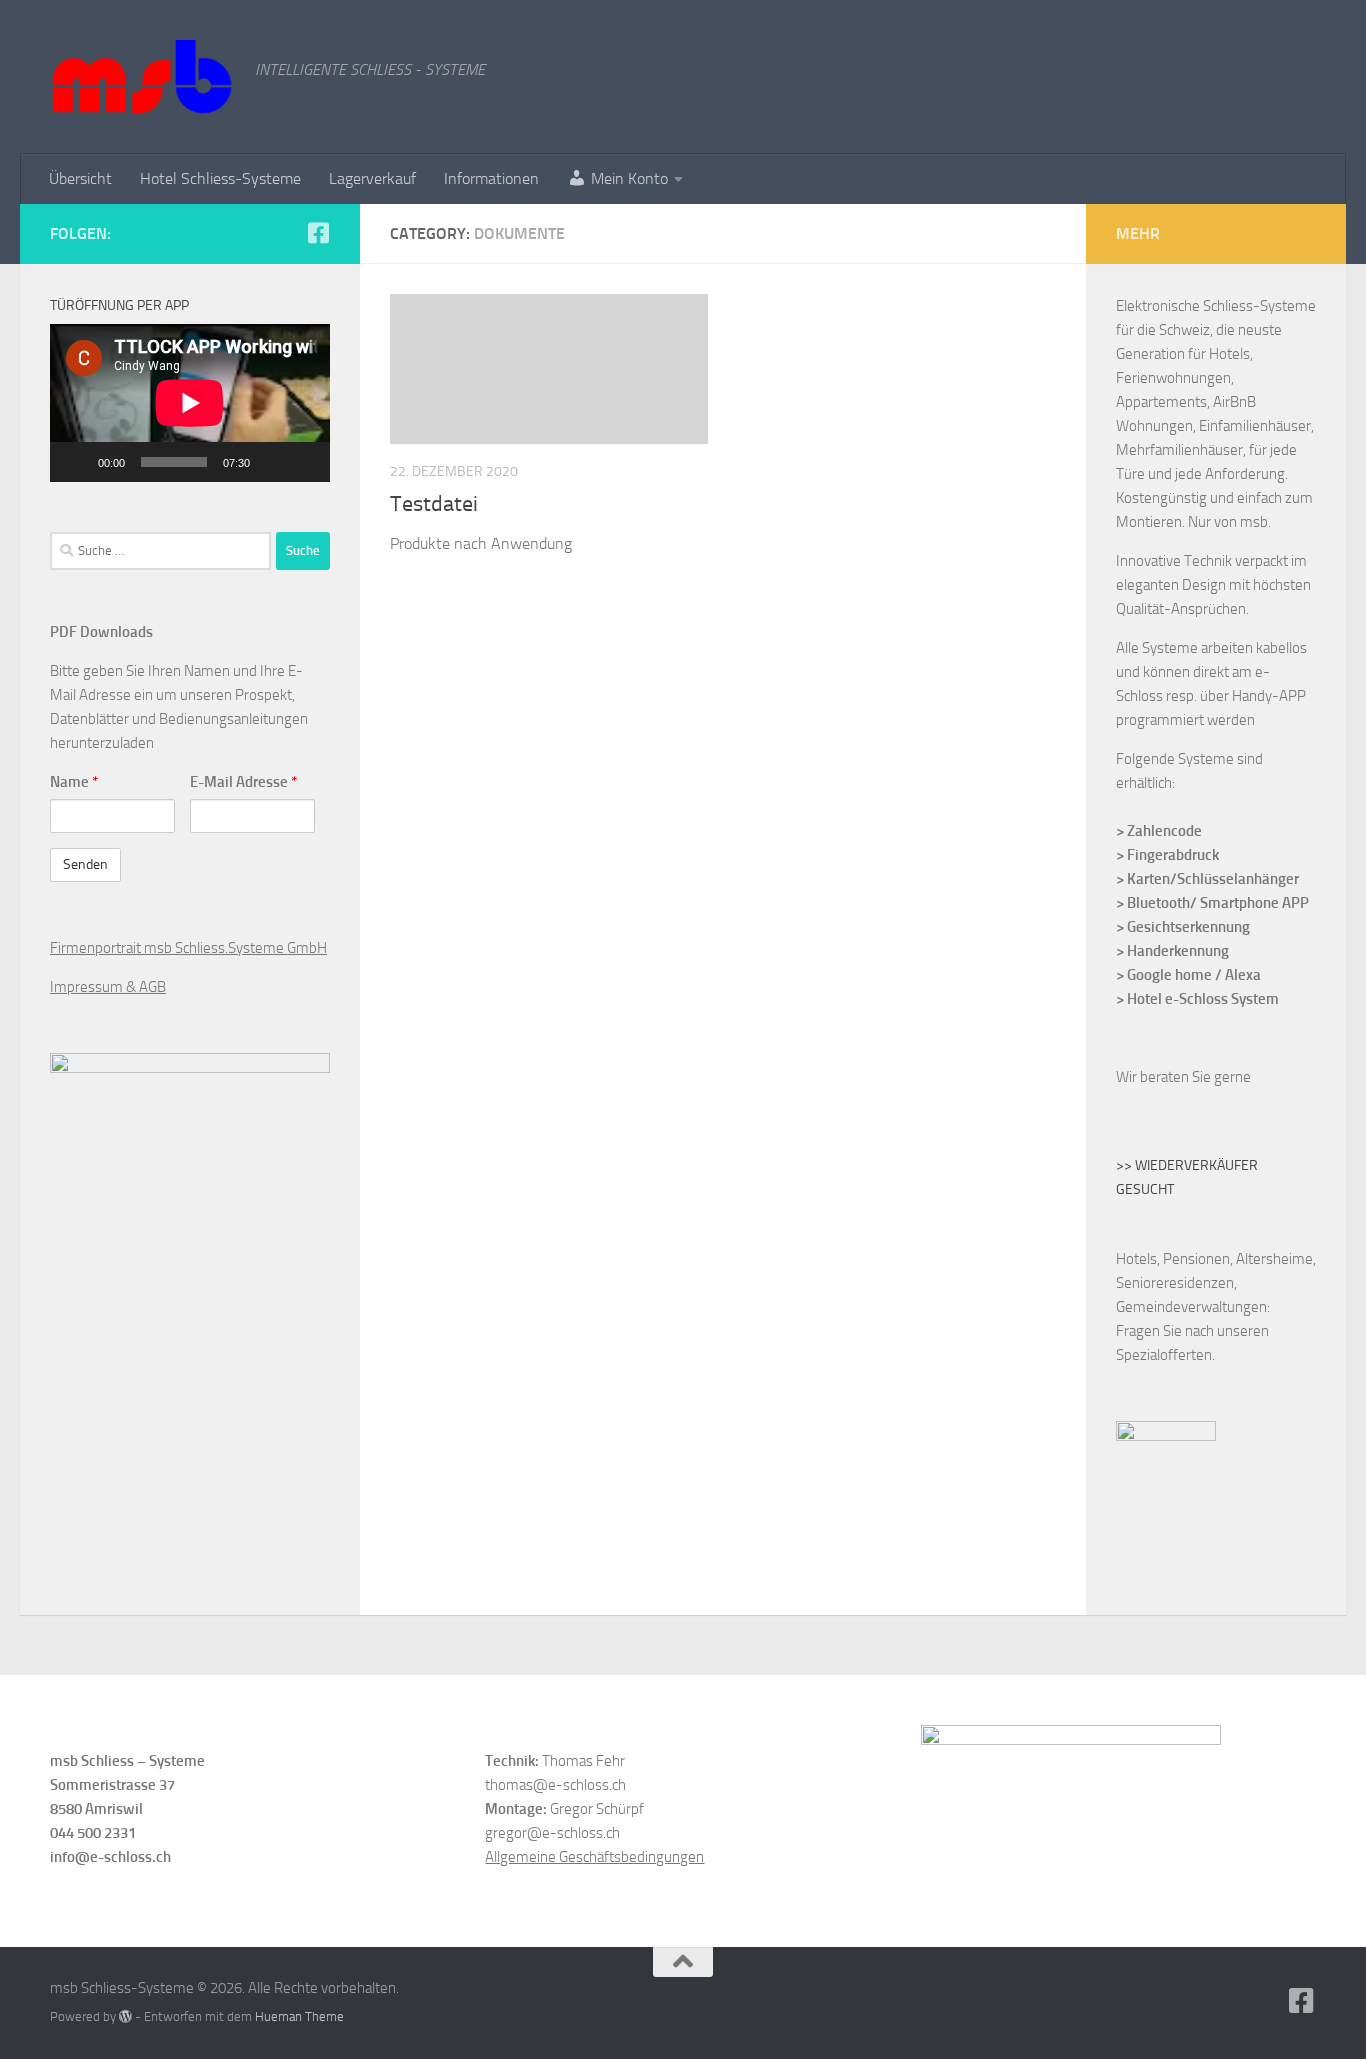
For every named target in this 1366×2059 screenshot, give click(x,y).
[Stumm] (272, 462)
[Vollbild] (304, 462)
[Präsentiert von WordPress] (125, 2016)
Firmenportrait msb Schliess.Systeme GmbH (188, 948)
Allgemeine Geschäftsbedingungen (594, 1857)
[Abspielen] (76, 462)
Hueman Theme (299, 2016)
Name (74, 782)
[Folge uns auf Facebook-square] (318, 233)
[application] (190, 403)
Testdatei (434, 504)
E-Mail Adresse (243, 782)
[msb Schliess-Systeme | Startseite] (142, 77)
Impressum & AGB (108, 987)
